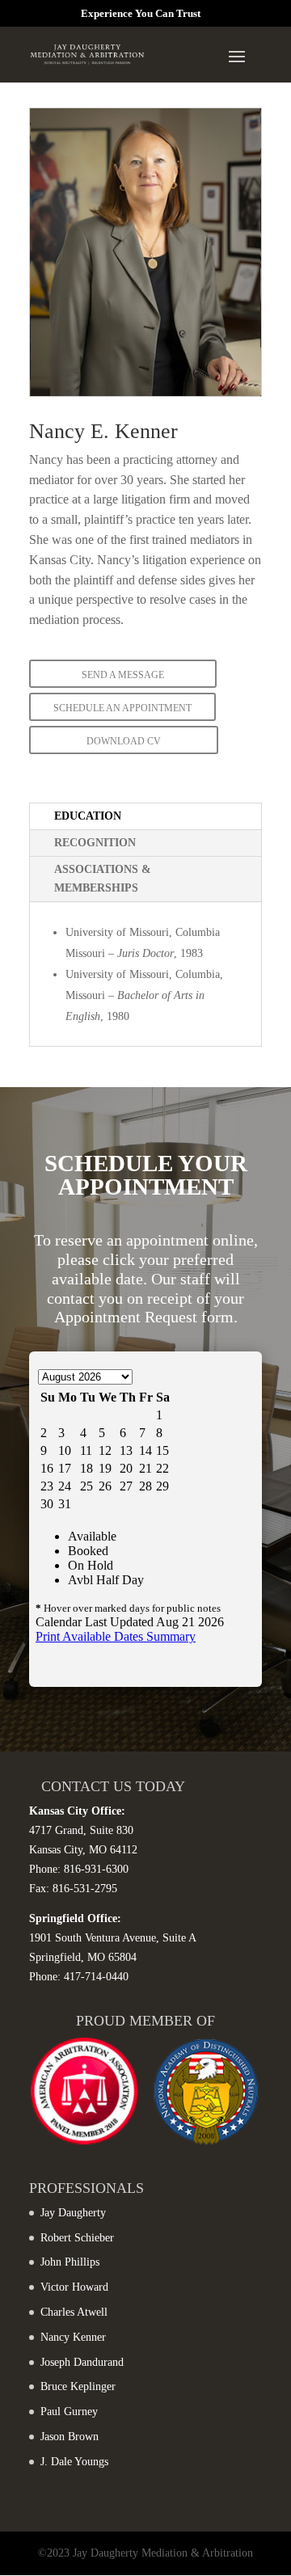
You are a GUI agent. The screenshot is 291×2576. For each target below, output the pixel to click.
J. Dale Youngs (74, 2462)
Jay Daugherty (73, 2213)
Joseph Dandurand (82, 2362)
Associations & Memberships (103, 879)
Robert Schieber (77, 2238)
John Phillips (70, 2262)
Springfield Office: (75, 1918)
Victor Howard (74, 2287)
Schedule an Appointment (122, 708)
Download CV (124, 741)
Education (88, 816)
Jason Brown (70, 2437)
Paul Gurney (69, 2412)
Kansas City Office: (77, 1811)
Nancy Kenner (73, 2337)
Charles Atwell (74, 2312)
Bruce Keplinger (78, 2386)
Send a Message (123, 675)
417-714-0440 (96, 1977)
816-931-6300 (96, 1869)
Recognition (95, 843)
